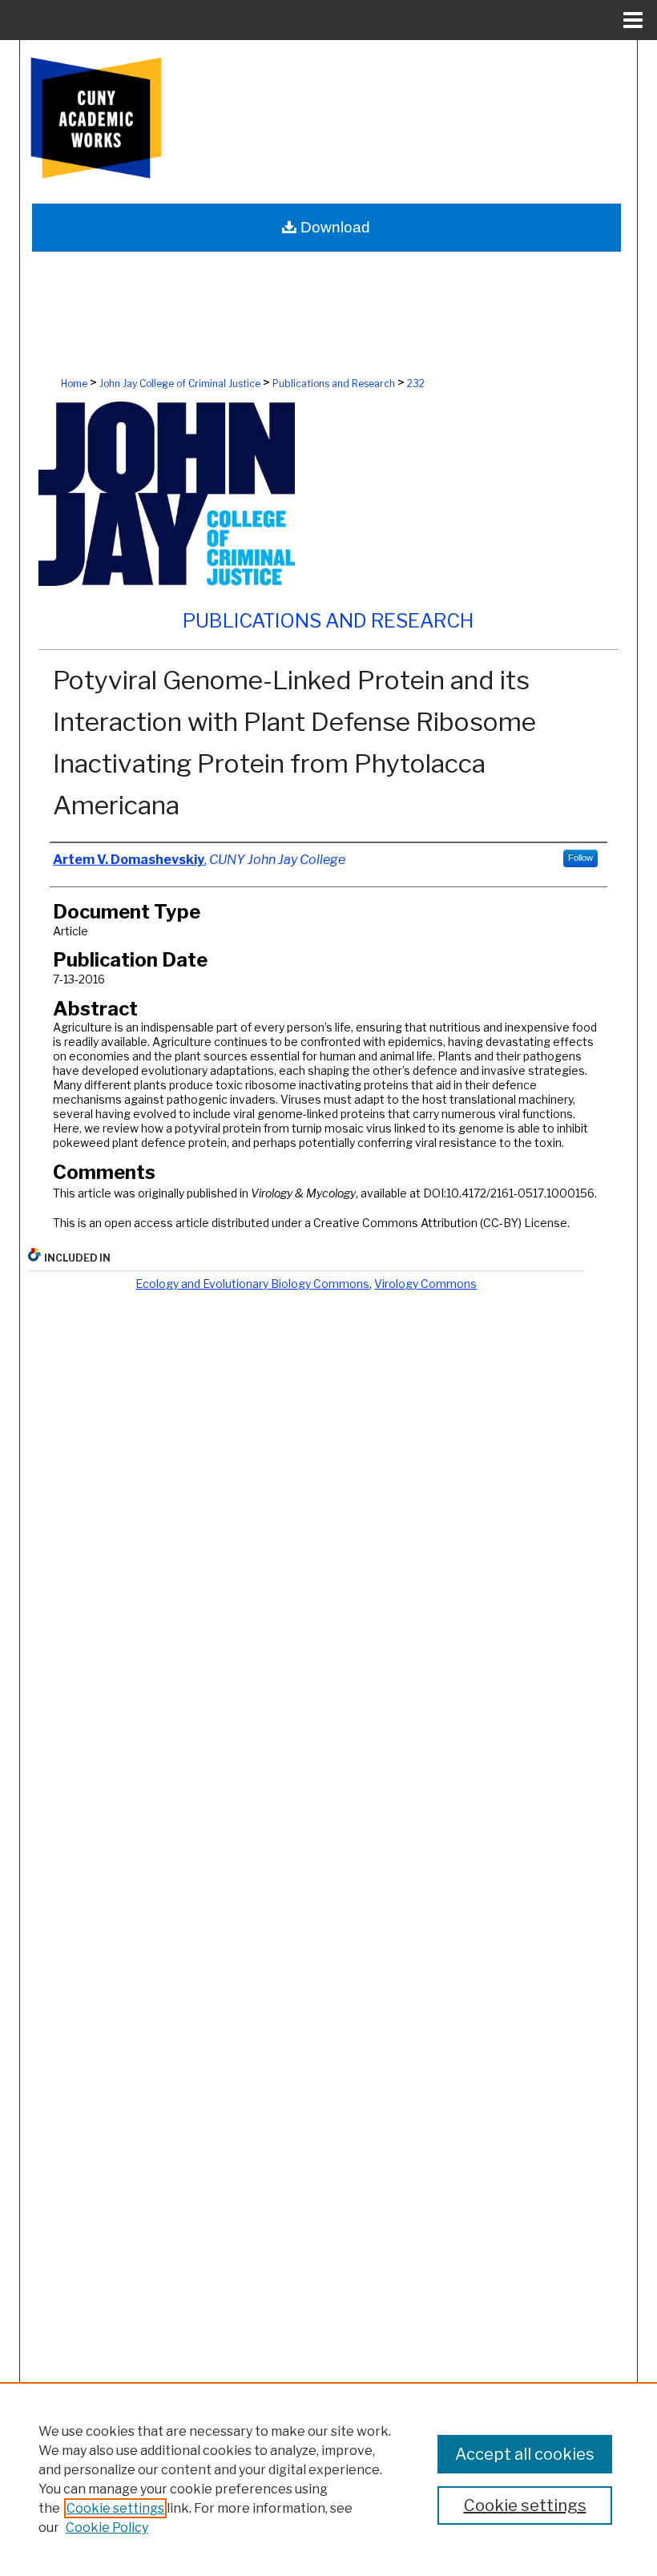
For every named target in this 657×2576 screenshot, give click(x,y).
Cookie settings (115, 2508)
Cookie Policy (107, 2528)
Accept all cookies (525, 2454)
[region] (328, 2479)
